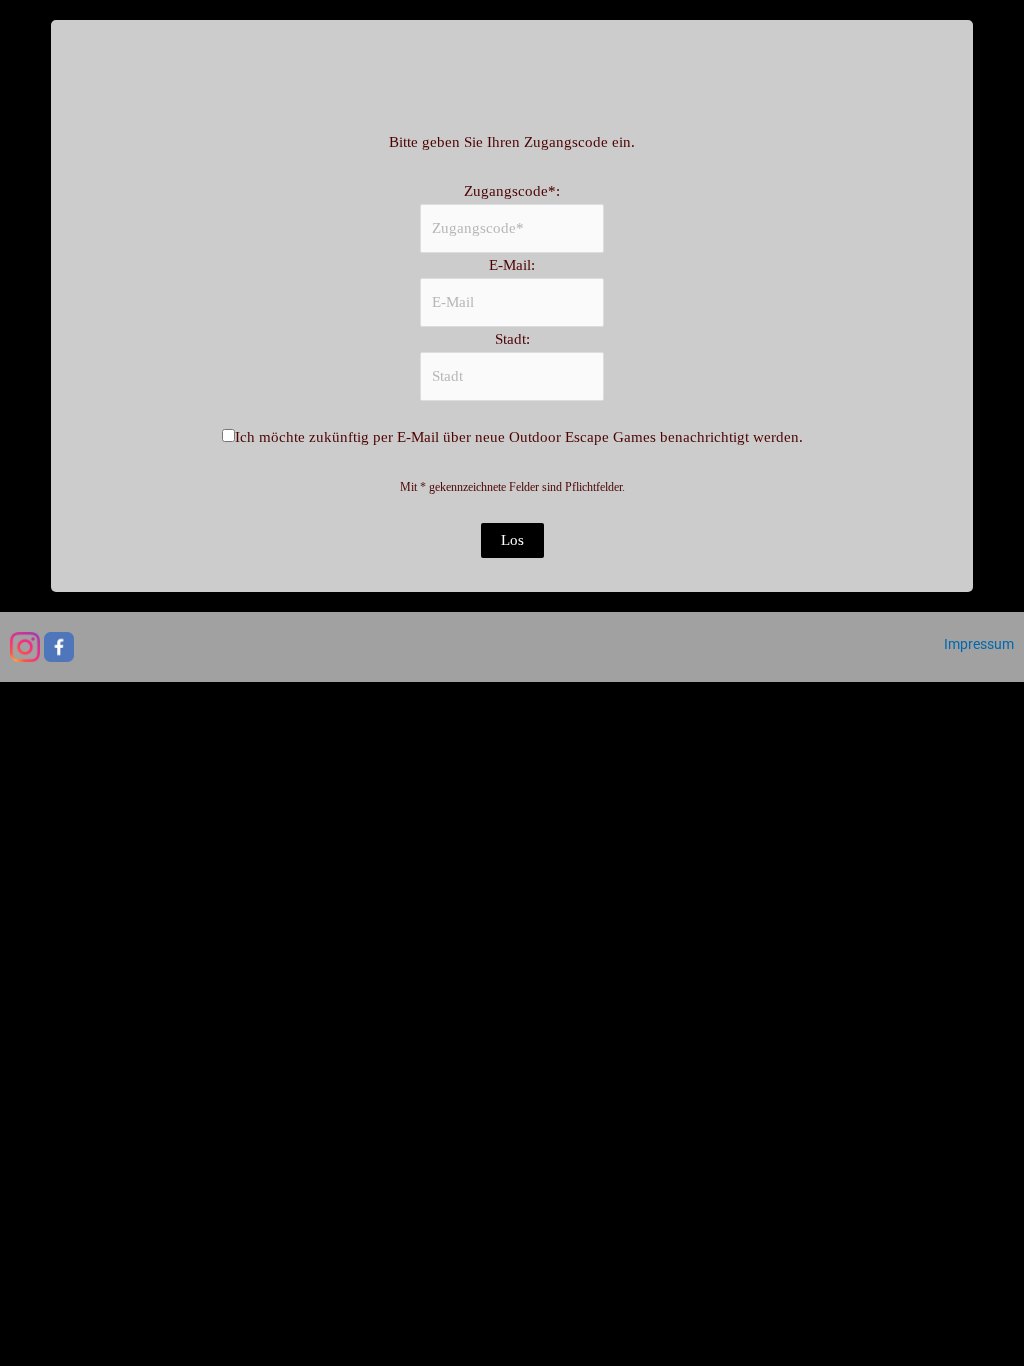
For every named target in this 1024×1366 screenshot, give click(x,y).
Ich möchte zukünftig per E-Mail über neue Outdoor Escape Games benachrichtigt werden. (519, 437)
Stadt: (512, 339)
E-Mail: (512, 265)
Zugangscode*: (512, 191)
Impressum (979, 644)
